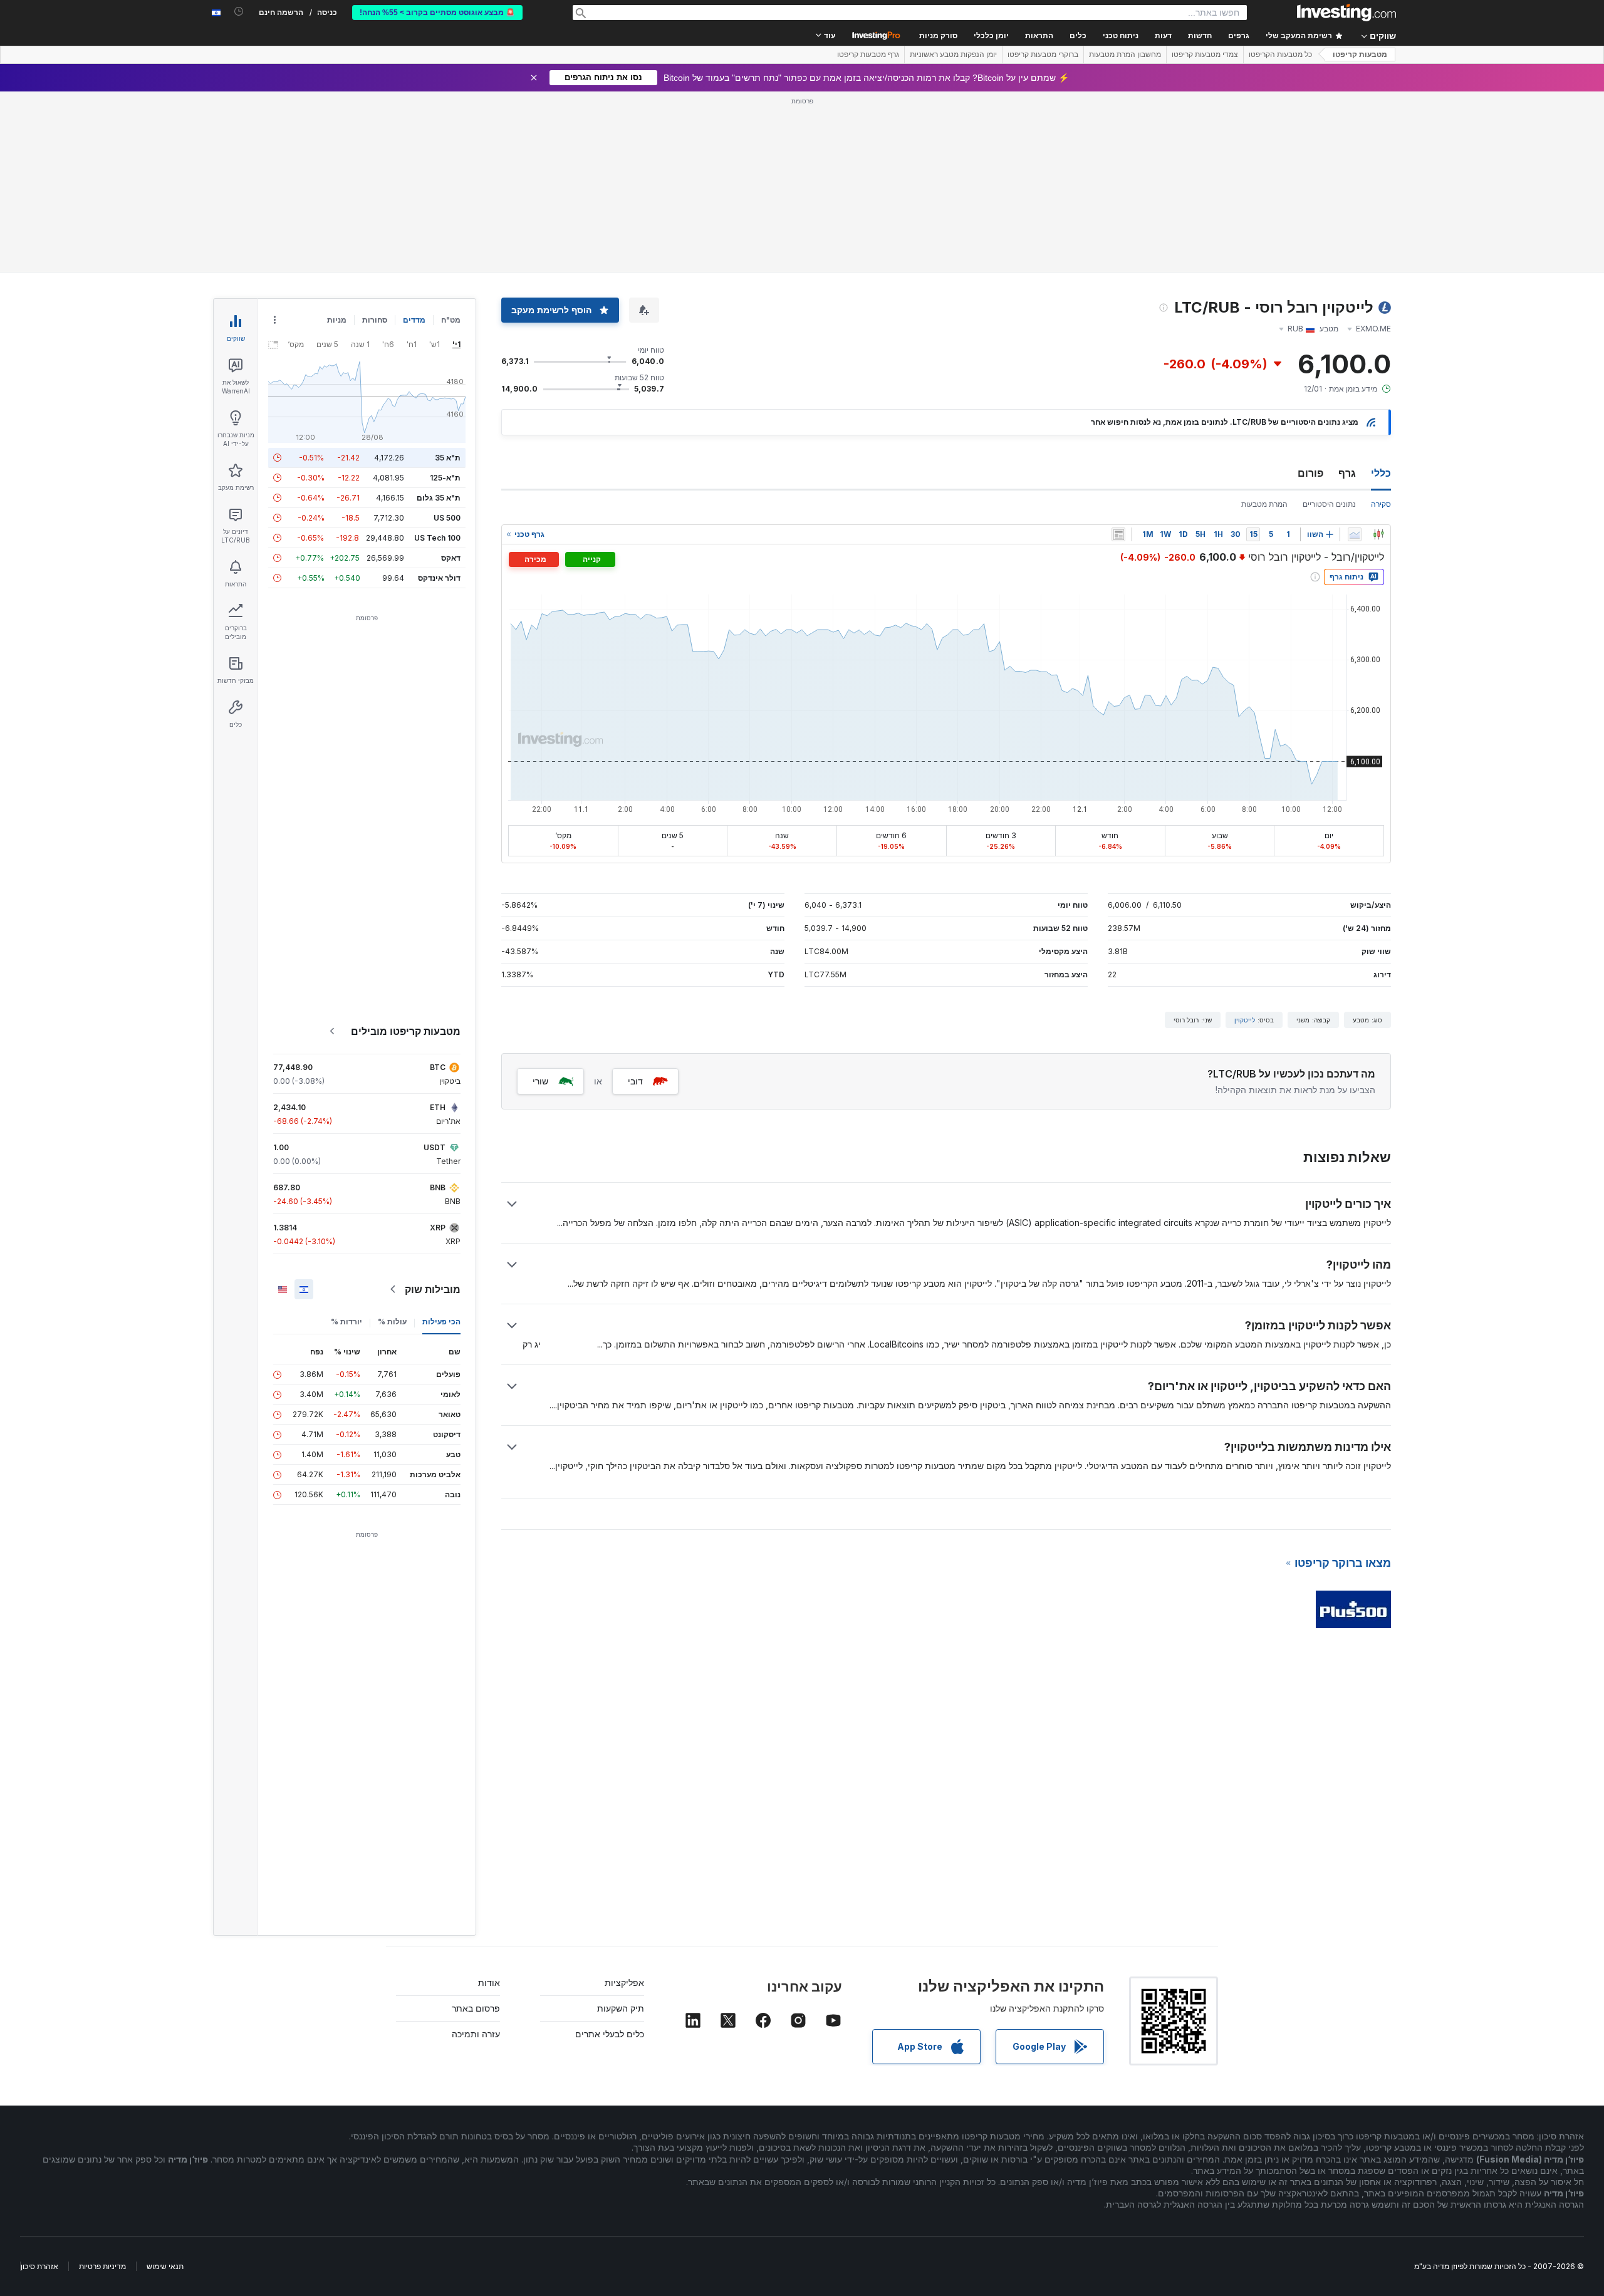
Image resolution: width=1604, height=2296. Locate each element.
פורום (1310, 473)
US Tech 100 (437, 538)
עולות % (392, 1322)
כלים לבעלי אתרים (610, 2034)
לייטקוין (1245, 1020)
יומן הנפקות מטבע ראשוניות (953, 55)
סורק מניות (938, 36)
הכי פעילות (441, 1322)
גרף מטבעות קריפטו (868, 55)
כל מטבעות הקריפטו (1280, 55)
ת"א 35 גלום (439, 498)
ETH (438, 1107)
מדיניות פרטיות (102, 2266)
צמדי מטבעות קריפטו (1205, 55)
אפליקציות (624, 1982)
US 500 (447, 518)
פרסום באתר (476, 2008)
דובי (635, 1081)
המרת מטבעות (1264, 504)
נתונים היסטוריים (1329, 504)
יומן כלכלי (991, 36)
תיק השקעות (621, 2008)
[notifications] (239, 12)
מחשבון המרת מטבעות (1125, 55)
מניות (337, 320)
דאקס (451, 558)
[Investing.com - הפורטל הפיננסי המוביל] (1346, 13)
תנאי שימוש (165, 2266)
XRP (438, 1228)
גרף (1347, 473)
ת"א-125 (445, 478)
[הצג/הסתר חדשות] (1118, 534)
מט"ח (451, 320)
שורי (540, 1081)
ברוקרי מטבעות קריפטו (1043, 55)
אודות (489, 1982)
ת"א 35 (448, 458)
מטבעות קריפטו (1360, 55)
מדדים (414, 320)
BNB (438, 1187)
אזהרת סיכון (39, 2266)
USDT (435, 1147)
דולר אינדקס (439, 578)
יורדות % (346, 1322)
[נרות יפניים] (1378, 534)
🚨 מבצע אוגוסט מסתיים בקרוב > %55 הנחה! (437, 13)
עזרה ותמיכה (476, 2034)
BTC (438, 1067)
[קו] (1355, 534)
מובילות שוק (433, 1289)
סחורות (375, 320)
